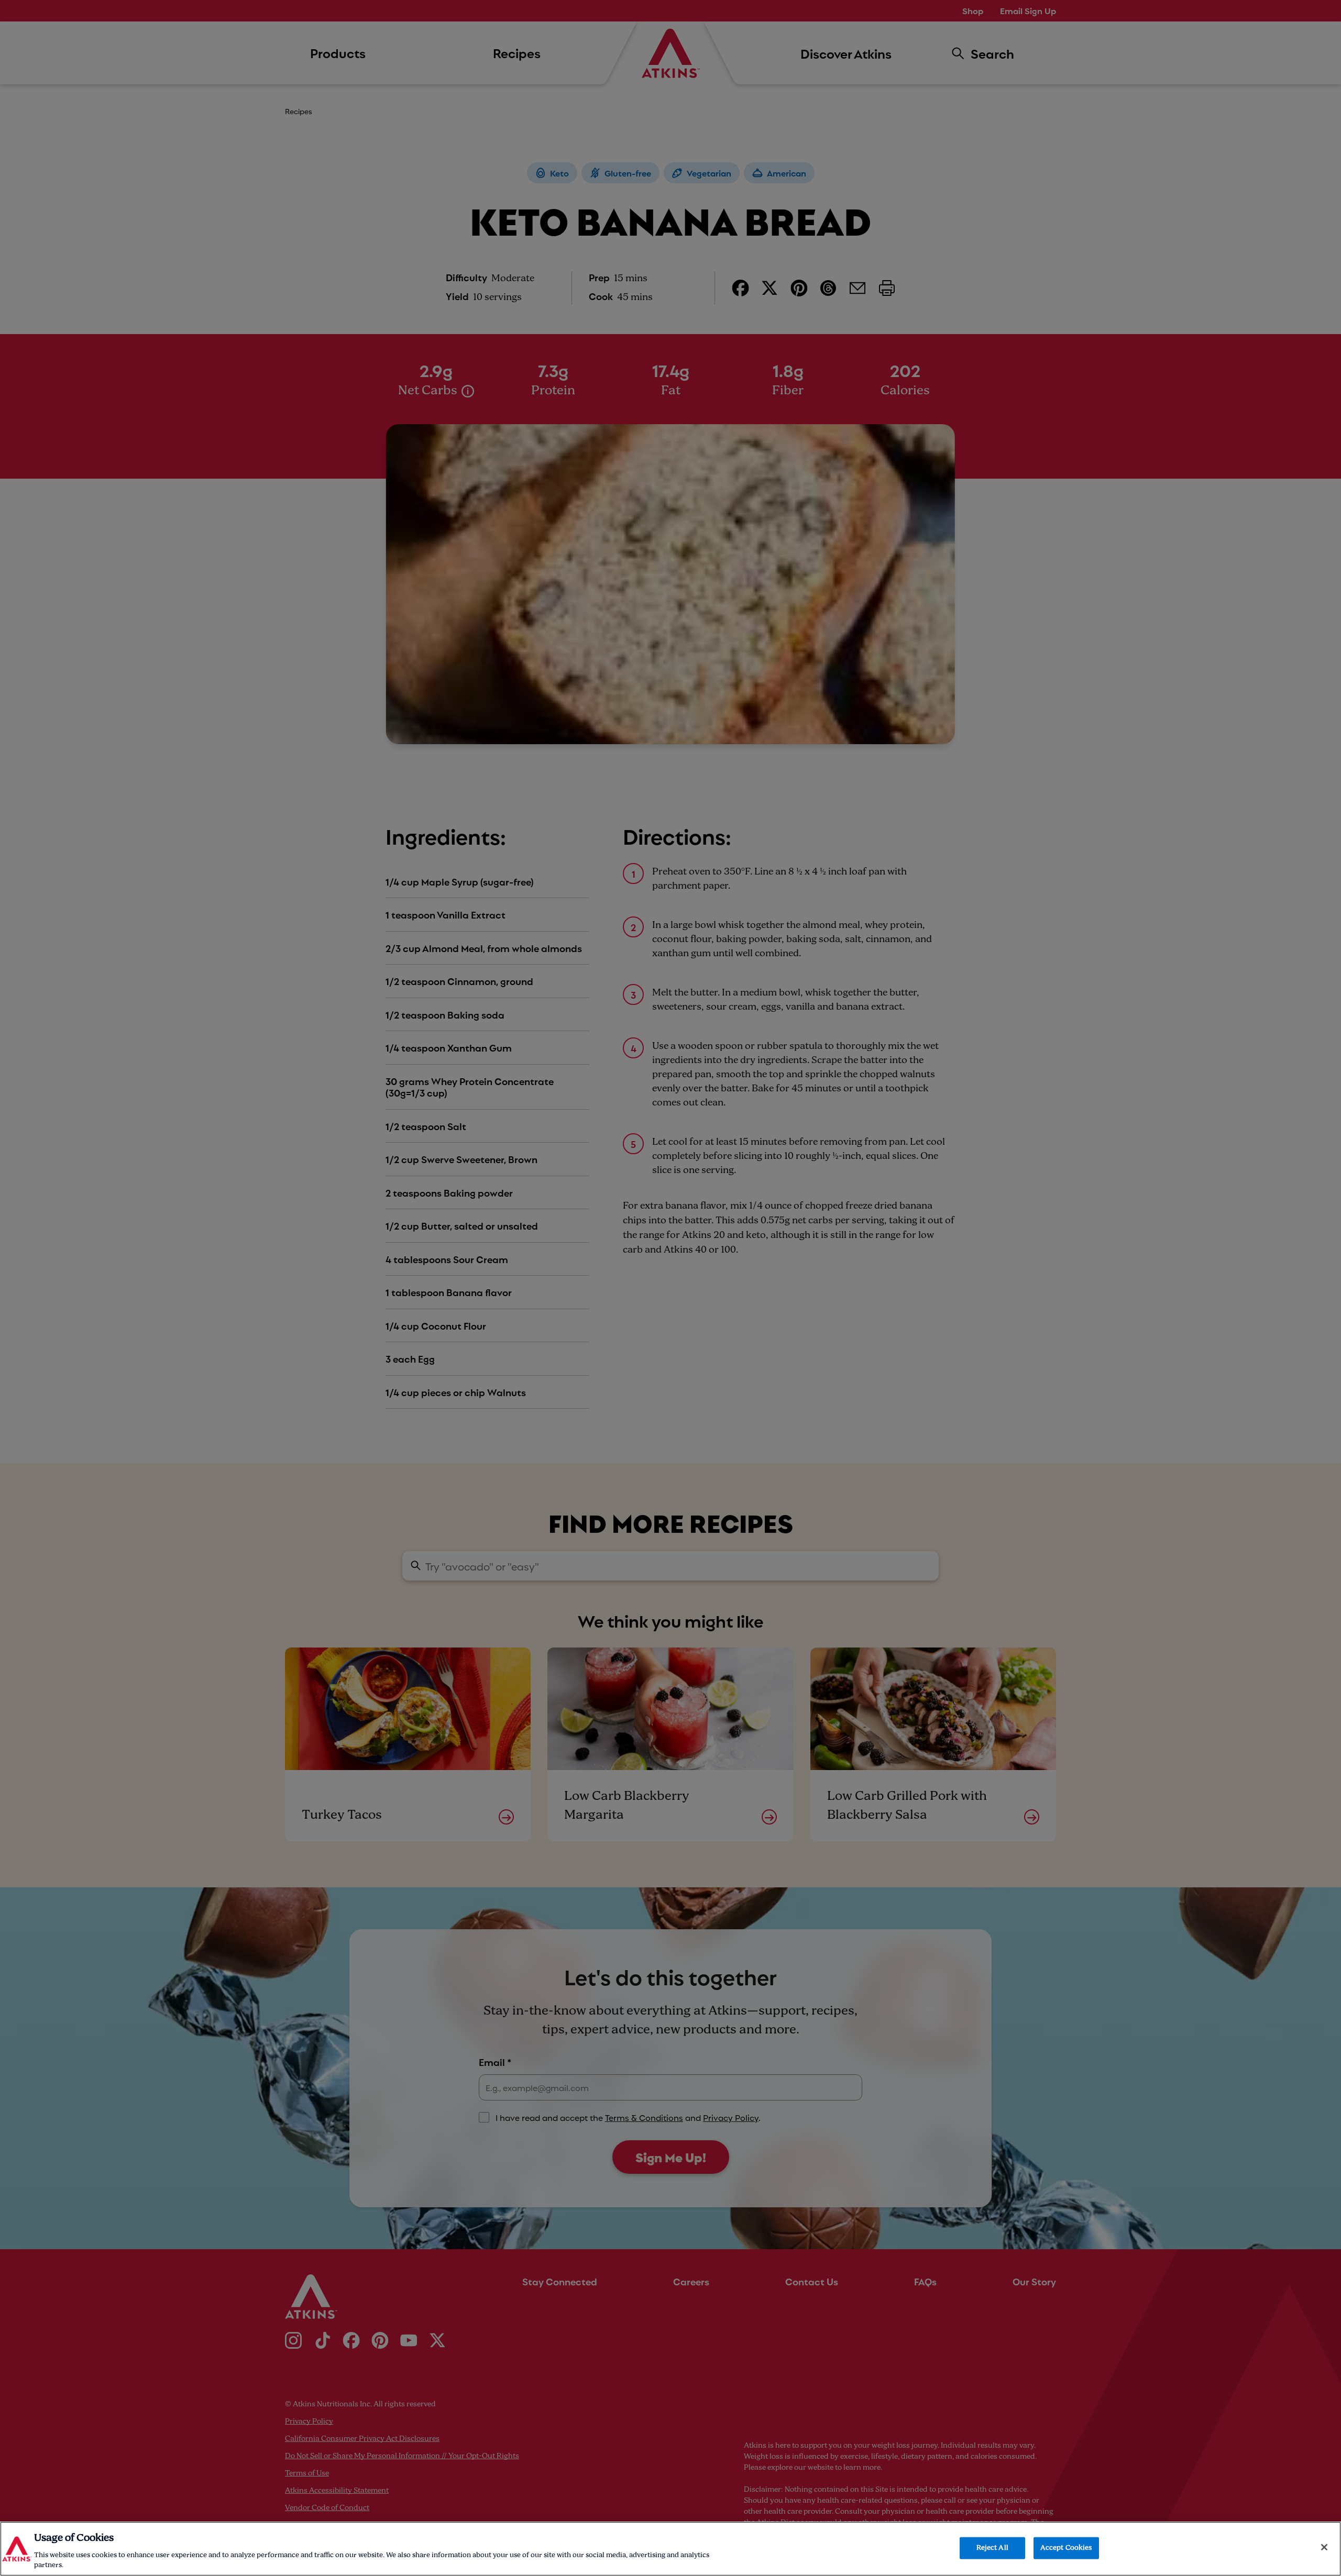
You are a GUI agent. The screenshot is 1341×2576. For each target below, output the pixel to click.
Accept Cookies (1066, 2548)
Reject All (992, 2548)
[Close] (1324, 2547)
